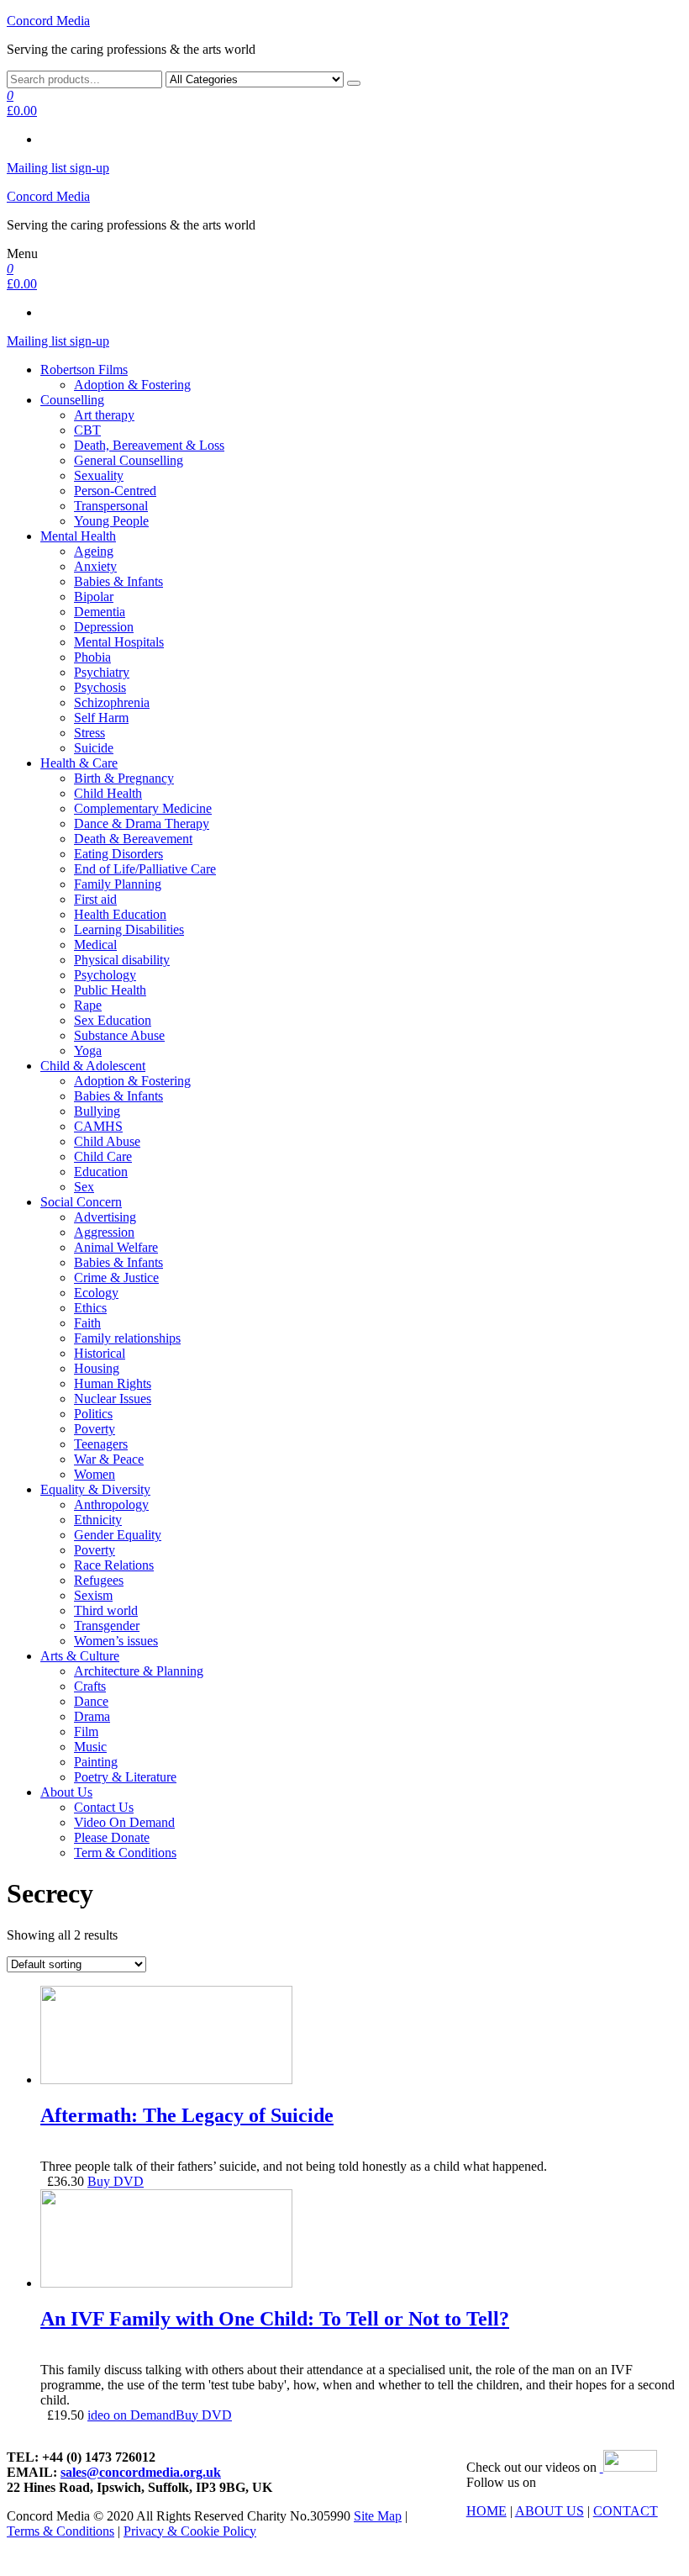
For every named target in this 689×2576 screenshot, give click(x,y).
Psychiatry (102, 672)
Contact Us (104, 1807)
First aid (95, 899)
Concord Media (48, 21)
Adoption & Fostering (132, 385)
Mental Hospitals (119, 642)
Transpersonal (111, 506)
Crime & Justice (116, 1277)
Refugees (99, 1580)
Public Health (110, 990)
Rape (88, 1005)
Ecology (96, 1293)
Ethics (90, 1308)
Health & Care (79, 763)
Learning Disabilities (129, 929)
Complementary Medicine (143, 808)
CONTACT (626, 2511)
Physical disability (122, 960)
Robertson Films (84, 370)
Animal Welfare (116, 1247)
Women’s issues (116, 1641)
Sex (84, 1187)
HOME (487, 2511)
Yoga (88, 1050)
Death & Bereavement (133, 839)
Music (90, 1747)
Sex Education (113, 1020)
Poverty (95, 1429)
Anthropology (111, 1504)
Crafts (90, 1686)
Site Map (378, 2516)
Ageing (94, 551)
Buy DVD (116, 2181)
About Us (66, 1792)
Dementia (100, 612)
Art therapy (104, 415)
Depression (104, 627)
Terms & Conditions (60, 2531)
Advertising (105, 1217)
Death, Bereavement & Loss (149, 445)
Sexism (93, 1595)
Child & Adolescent (93, 1066)
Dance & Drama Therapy (142, 823)
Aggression (104, 1232)
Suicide (94, 748)
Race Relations (114, 1565)
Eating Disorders (118, 854)
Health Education (120, 914)
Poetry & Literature (125, 1777)
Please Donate (112, 1837)
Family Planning (118, 884)
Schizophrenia (112, 702)
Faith (87, 1323)
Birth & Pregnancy (124, 778)
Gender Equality (118, 1535)
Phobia (92, 657)
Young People (111, 521)
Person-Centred (115, 491)
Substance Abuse (119, 1035)
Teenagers (101, 1444)
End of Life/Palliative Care (145, 869)
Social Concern (81, 1202)
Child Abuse (107, 1141)
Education (101, 1172)
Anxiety (95, 566)
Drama (92, 1716)
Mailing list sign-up (58, 168)
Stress (89, 733)
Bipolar (94, 596)
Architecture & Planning (139, 1671)
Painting (96, 1762)
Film (86, 1731)
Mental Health (78, 536)
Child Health (108, 793)
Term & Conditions (125, 1853)
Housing (97, 1368)
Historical (100, 1353)
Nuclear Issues (113, 1399)
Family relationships (127, 1338)
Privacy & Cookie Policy (190, 2531)
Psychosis (100, 687)
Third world (106, 1610)
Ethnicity (98, 1520)
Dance (91, 1701)
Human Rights (113, 1383)
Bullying (97, 1111)
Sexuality (99, 475)
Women (95, 1474)
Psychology (105, 975)
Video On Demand (124, 1822)
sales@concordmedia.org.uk (141, 2472)
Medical (95, 945)
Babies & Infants (118, 581)
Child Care (103, 1156)
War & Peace (109, 1459)
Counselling (72, 400)
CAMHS (98, 1126)
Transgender (107, 1626)
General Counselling (129, 460)
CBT (87, 430)
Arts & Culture (80, 1656)
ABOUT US (550, 2511)
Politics (93, 1414)
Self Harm (101, 718)
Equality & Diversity (95, 1489)
